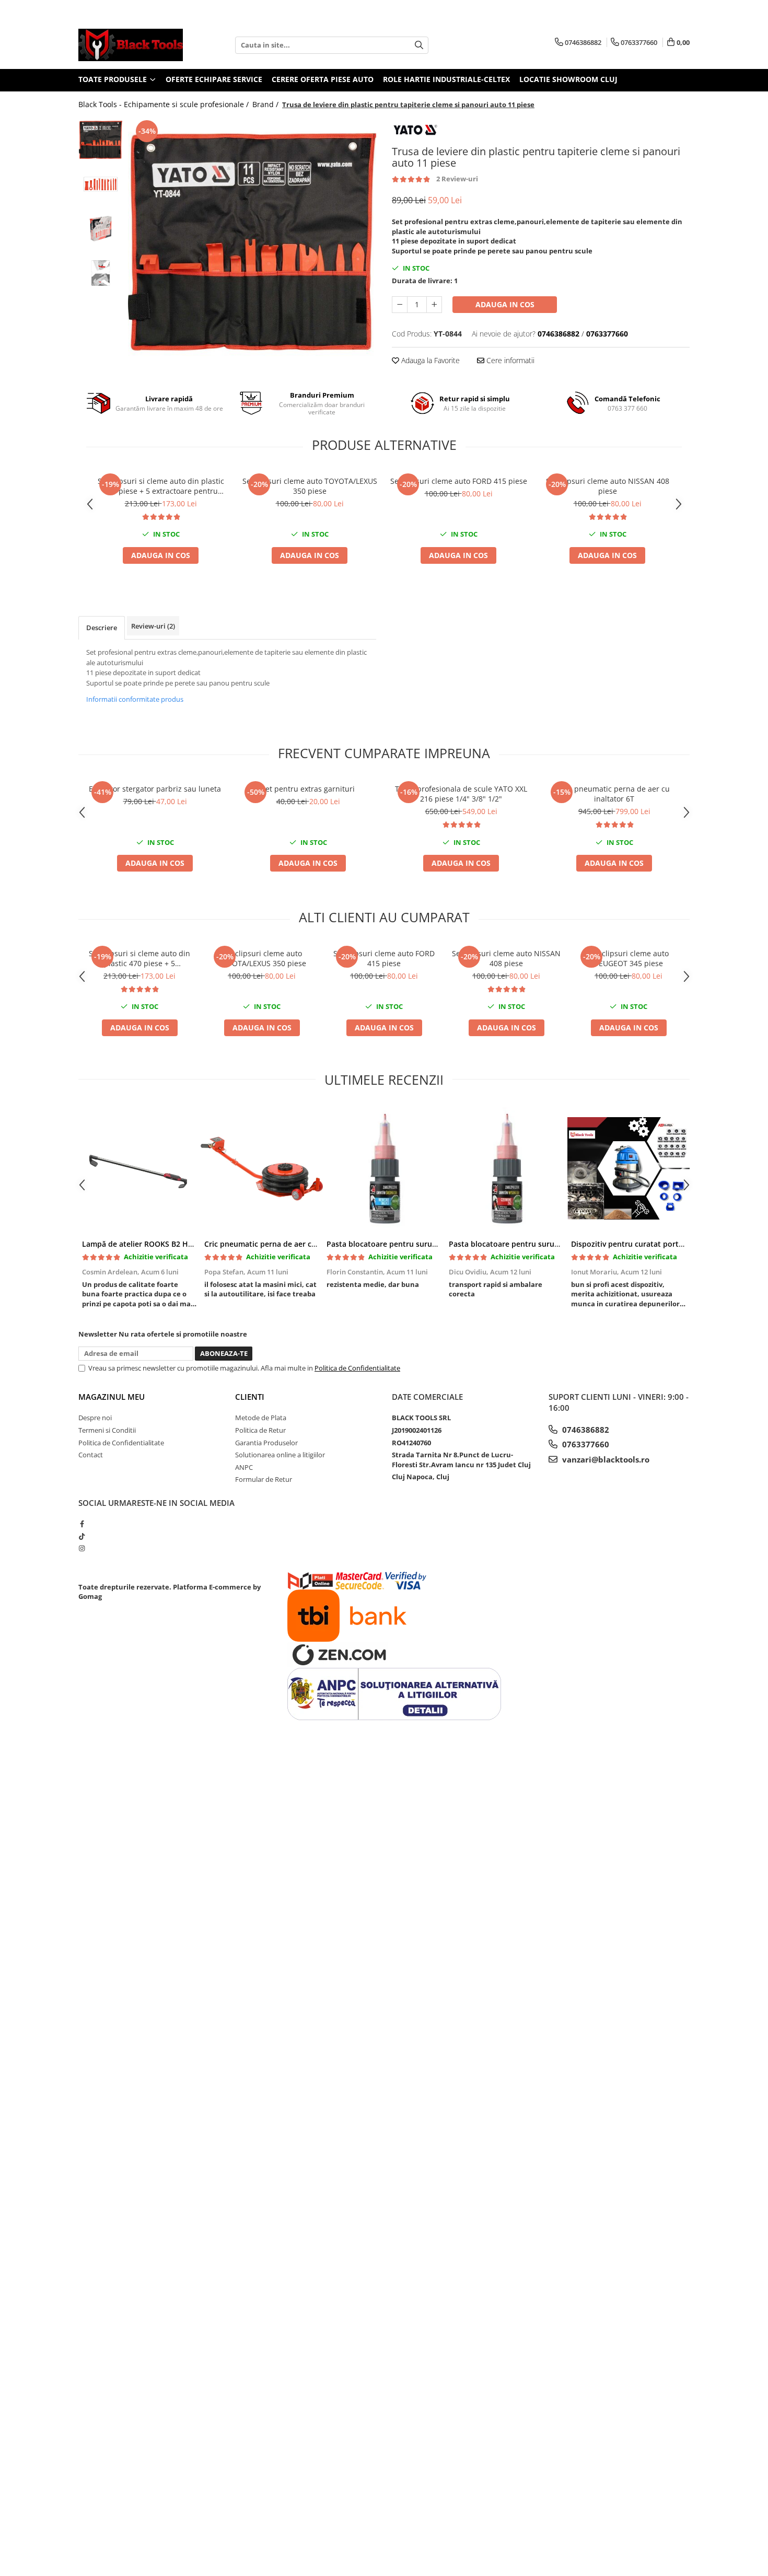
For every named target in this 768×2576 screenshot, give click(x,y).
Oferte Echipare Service (214, 79)
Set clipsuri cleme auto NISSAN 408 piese (608, 486)
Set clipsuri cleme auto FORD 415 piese (459, 481)
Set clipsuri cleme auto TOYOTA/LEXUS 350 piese (310, 486)
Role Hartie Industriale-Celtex (446, 79)
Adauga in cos (505, 304)
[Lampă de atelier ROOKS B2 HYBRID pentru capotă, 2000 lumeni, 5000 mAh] (139, 1168)
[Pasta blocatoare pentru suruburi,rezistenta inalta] (506, 1168)
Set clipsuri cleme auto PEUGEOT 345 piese (629, 958)
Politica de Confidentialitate (357, 1368)
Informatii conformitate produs (135, 699)
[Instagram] (82, 1548)
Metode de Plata (261, 1418)
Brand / (266, 104)
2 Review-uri (457, 179)
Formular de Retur (264, 1479)
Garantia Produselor (266, 1443)
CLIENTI (250, 1397)
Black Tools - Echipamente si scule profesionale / (165, 104)
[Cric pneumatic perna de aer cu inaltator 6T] (262, 1168)
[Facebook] (82, 1524)
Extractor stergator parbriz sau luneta (155, 789)
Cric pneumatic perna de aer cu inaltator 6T (614, 794)
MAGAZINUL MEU (112, 1397)
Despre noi (95, 1418)
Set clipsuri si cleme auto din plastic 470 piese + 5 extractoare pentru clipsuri (161, 486)
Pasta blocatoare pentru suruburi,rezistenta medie (418, 1244)
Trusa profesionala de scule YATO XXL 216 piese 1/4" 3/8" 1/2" (461, 794)
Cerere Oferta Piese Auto (323, 79)
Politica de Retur (260, 1430)
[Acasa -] (131, 45)
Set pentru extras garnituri (308, 789)
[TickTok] (82, 1536)
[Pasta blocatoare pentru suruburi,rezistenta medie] (384, 1168)
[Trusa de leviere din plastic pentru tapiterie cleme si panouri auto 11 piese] (252, 242)
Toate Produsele (114, 79)
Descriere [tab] (102, 628)
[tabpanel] (252, 242)
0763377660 (585, 1444)
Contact (91, 1455)
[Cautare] (419, 45)
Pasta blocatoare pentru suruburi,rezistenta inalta (539, 1244)
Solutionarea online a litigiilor (280, 1455)
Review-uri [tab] (153, 626)
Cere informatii (509, 360)
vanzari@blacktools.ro (605, 1459)
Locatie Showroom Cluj (568, 79)
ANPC (244, 1467)
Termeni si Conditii (107, 1430)
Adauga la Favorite (429, 360)
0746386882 (585, 1430)
